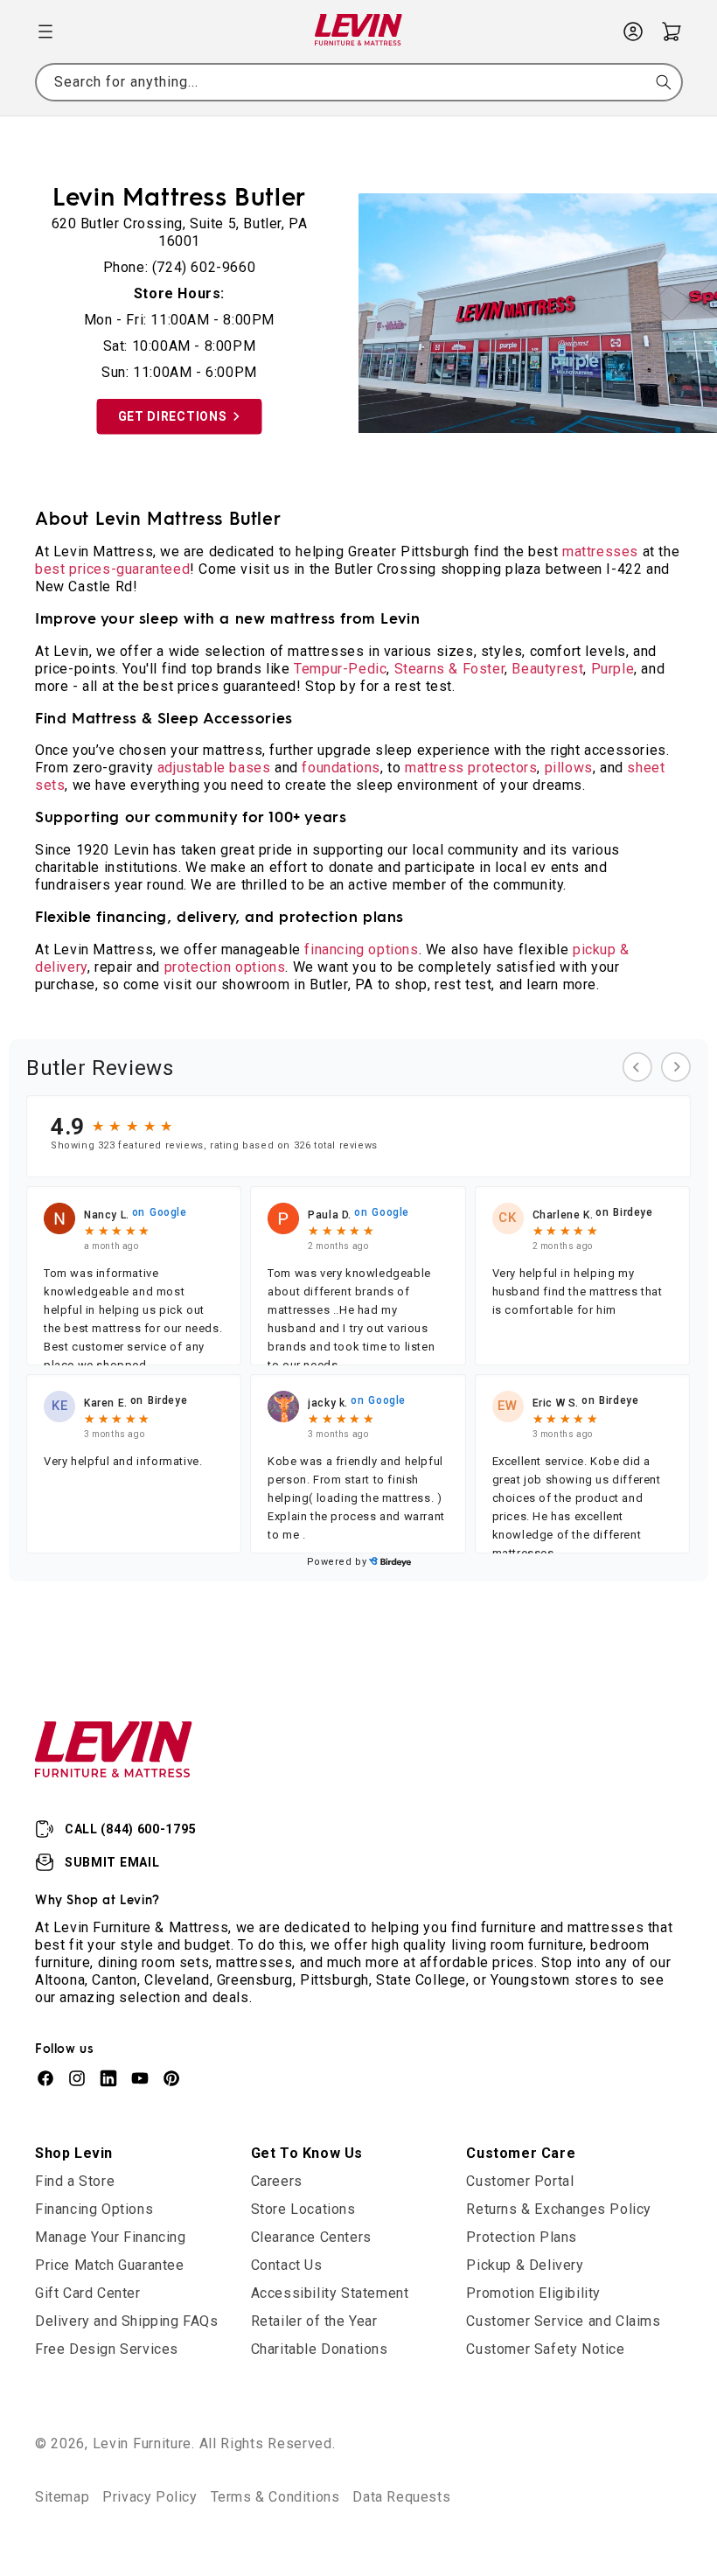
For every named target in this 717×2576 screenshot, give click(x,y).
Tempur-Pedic (340, 669)
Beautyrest (547, 669)
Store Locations (303, 2209)
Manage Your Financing (111, 2237)
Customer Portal (520, 2181)
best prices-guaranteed (112, 569)
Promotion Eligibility (533, 2293)
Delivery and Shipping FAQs (127, 2321)
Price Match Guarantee (110, 2265)
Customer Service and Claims (563, 2321)
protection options (225, 967)
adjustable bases (214, 768)
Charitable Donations (320, 2349)
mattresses (600, 552)
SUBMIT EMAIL (112, 1862)
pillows (569, 768)
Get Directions (173, 416)
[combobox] (358, 83)
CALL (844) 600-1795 (130, 1829)
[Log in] (633, 31)
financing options (361, 949)
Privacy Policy (150, 2497)
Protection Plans (522, 2237)
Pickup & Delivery (525, 2265)
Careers (277, 2181)
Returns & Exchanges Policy (559, 2209)
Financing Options (94, 2209)
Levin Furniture (143, 2443)
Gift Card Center (88, 2293)
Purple (613, 669)
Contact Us (287, 2265)
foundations (341, 768)
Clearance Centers (311, 2237)
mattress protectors (471, 768)
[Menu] (45, 31)
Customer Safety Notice (545, 2349)
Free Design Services (107, 2349)
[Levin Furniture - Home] (359, 32)
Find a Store (75, 2181)
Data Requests (401, 2497)
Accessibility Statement (330, 2293)
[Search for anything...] (664, 82)
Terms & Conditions (275, 2497)
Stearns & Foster (450, 669)
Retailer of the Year (314, 2321)
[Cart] (672, 31)
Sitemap (62, 2497)
